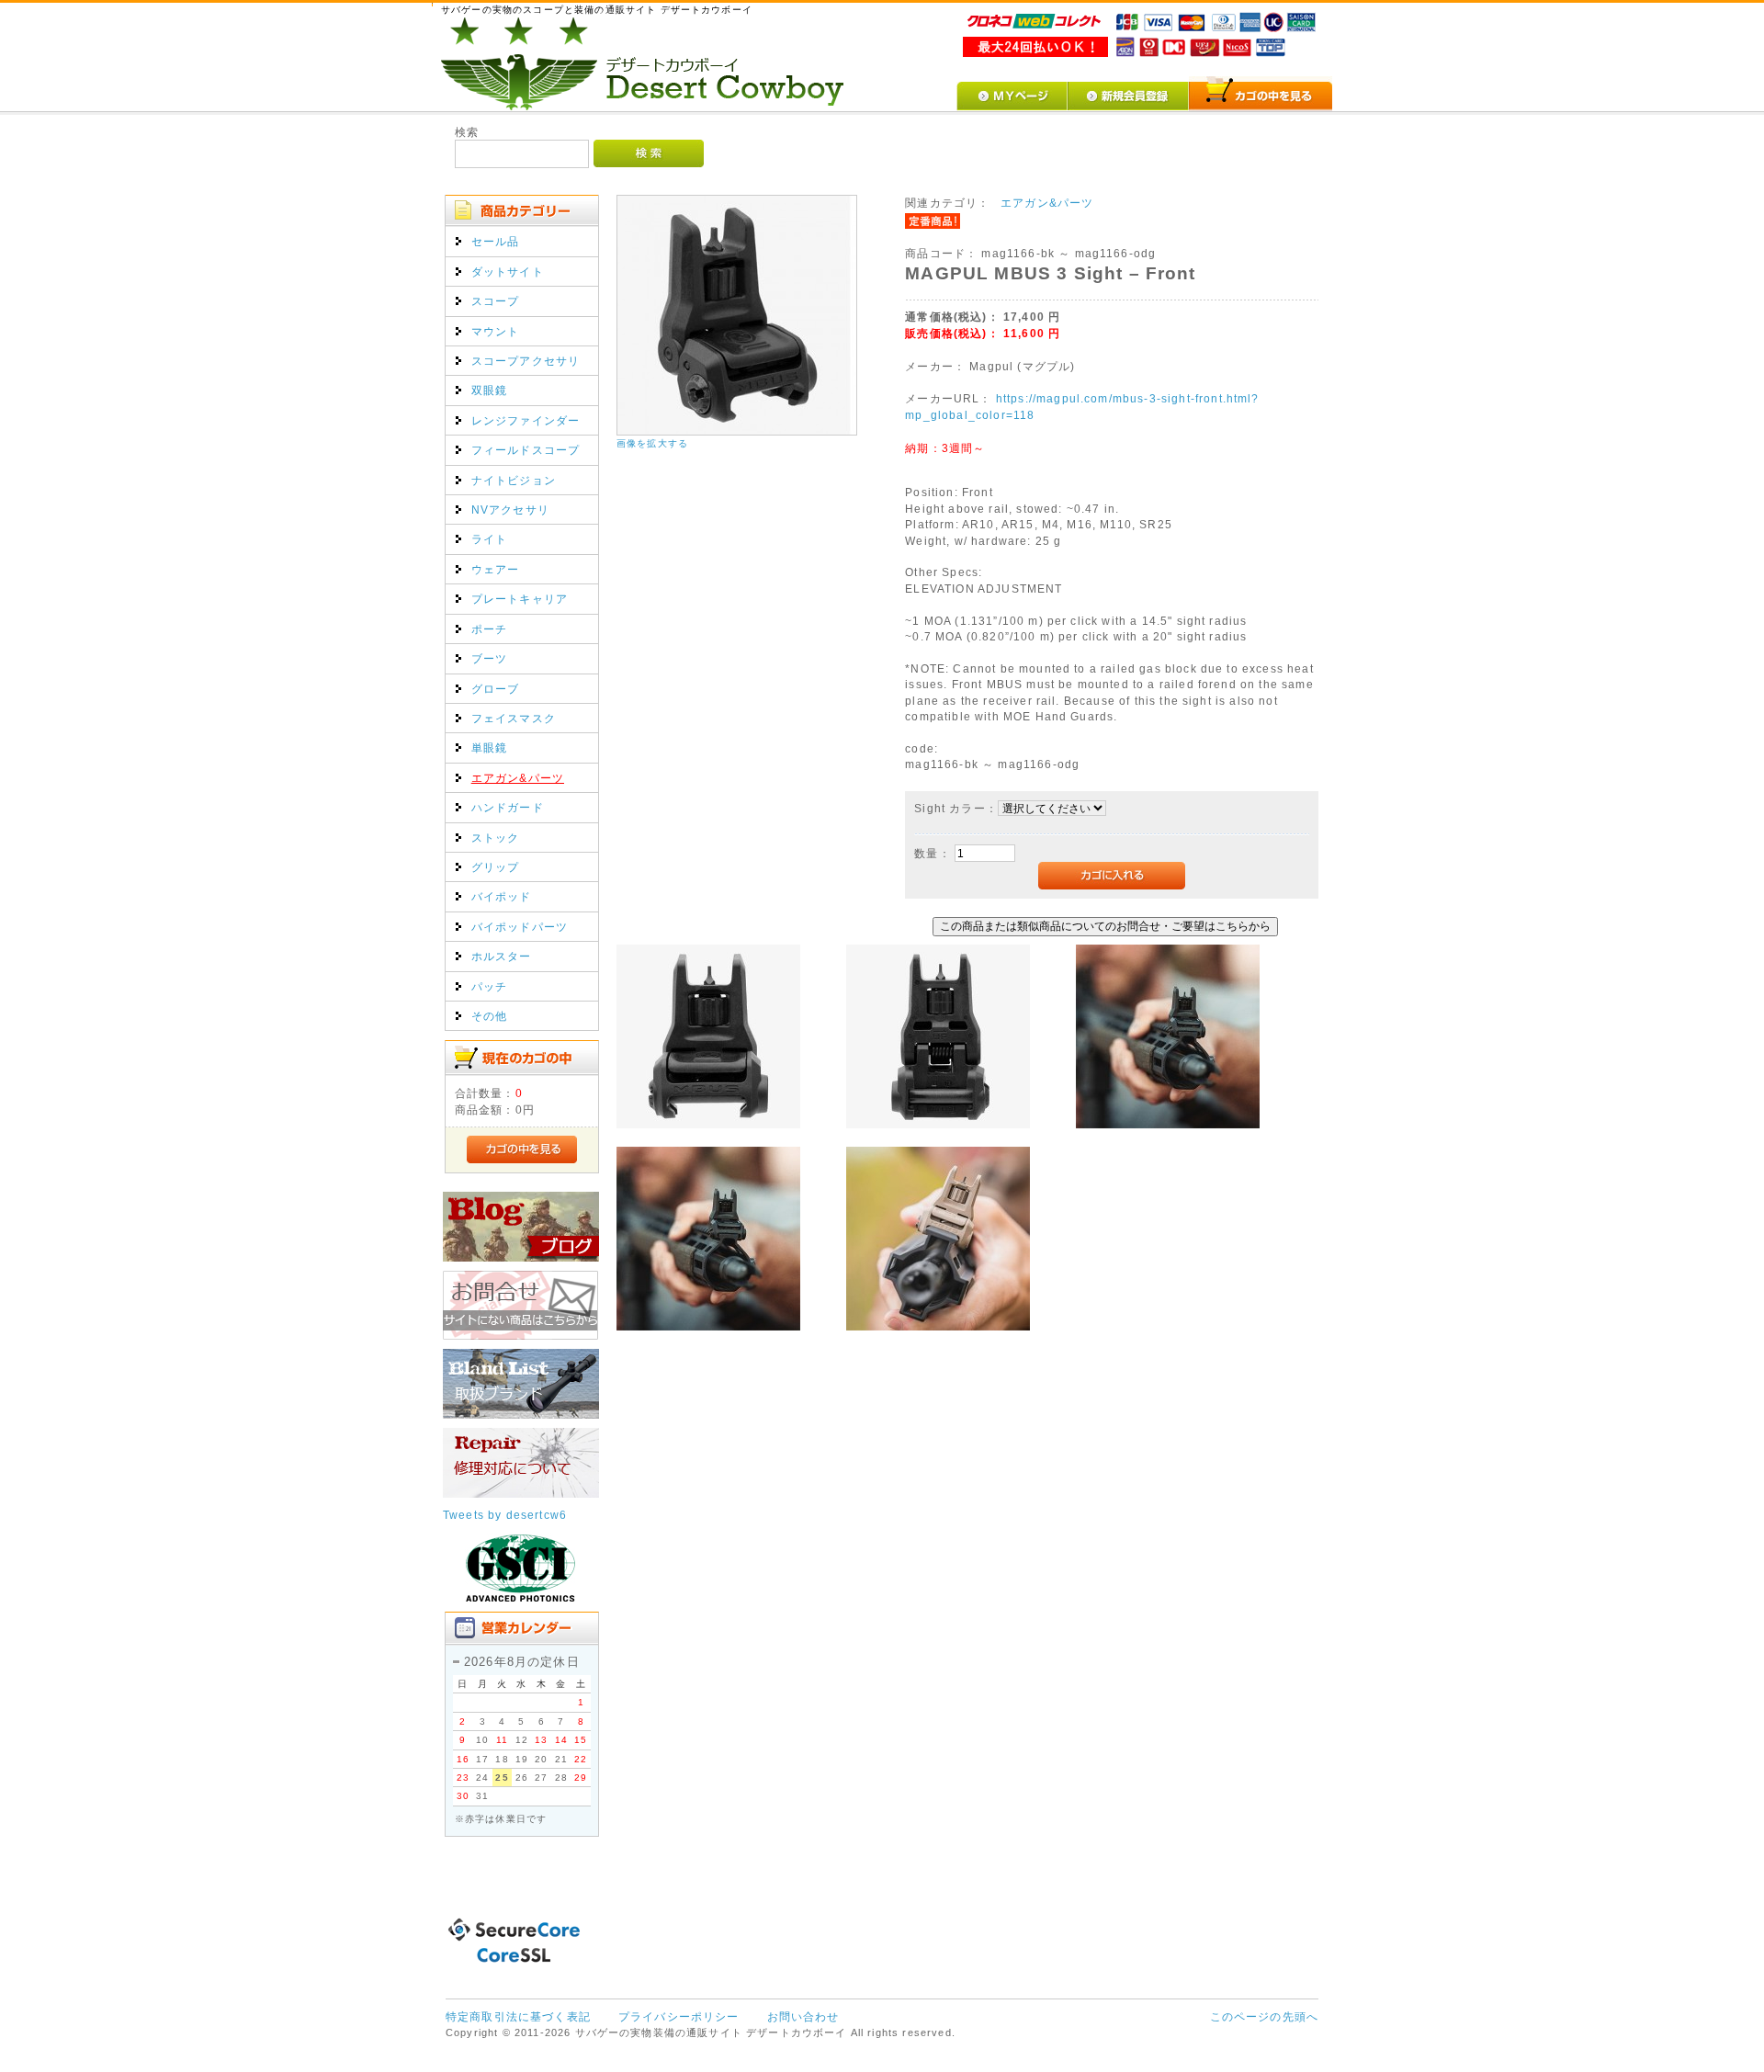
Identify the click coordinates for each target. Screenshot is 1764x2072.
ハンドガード (508, 807)
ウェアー (496, 569)
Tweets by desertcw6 (505, 1515)
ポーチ (489, 629)
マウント (496, 331)
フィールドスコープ (526, 450)
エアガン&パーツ (518, 778)
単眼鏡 (489, 747)
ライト (489, 539)
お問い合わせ (803, 2016)
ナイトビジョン (514, 480)
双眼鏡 (489, 390)
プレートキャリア (520, 599)
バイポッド (502, 896)
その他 (489, 1016)
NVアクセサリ (510, 510)
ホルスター (502, 956)
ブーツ (489, 658)
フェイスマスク (514, 718)
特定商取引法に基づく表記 (518, 2016)
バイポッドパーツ (520, 927)
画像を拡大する (652, 443)
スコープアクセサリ (526, 361)
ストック (496, 838)
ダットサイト (508, 272)
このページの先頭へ (1264, 2016)
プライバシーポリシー (679, 2016)
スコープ (496, 301)
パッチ (489, 986)
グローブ (496, 689)
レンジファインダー (526, 420)
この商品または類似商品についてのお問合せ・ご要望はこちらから (1105, 926)
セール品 (496, 241)
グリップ (496, 867)
